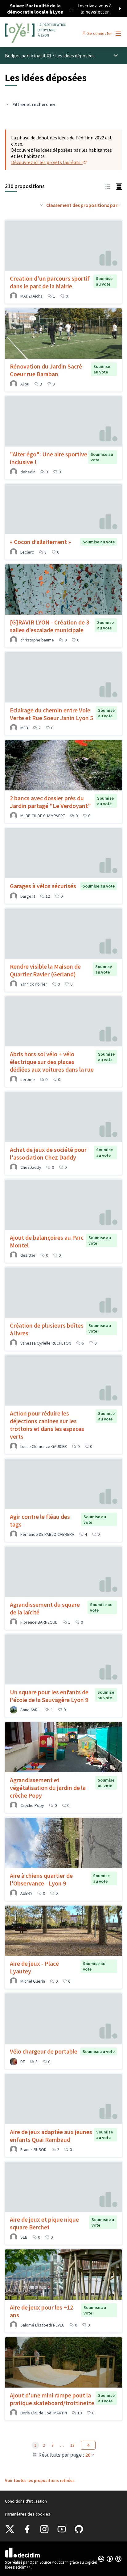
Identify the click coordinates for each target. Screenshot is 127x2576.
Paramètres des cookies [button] (28, 2514)
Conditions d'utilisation (26, 2501)
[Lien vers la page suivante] (88, 2445)
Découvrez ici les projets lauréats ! (49, 162)
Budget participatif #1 (28, 56)
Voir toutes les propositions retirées (40, 2480)
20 (88, 2455)
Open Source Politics (49, 2562)
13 (72, 2445)
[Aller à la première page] (48, 33)
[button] (108, 186)
